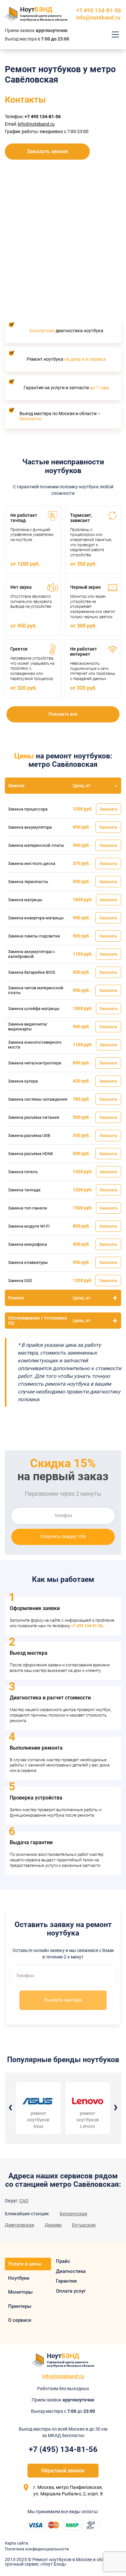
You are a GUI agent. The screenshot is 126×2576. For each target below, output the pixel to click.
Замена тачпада (24, 1190)
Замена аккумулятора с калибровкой (31, 954)
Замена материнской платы (36, 845)
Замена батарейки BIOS (32, 972)
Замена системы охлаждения (38, 1099)
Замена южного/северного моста (35, 1045)
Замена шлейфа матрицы (34, 1009)
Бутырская (84, 2225)
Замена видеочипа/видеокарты (28, 1027)
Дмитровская (20, 2225)
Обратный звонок (63, 2471)
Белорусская (73, 2214)
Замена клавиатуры (28, 1262)
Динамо (53, 2225)
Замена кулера (23, 1081)
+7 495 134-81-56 (87, 1626)
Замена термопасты (28, 882)
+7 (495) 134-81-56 (63, 2449)
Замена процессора (28, 809)
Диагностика (71, 2271)
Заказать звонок (47, 151)
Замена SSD (20, 1281)
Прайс (63, 2261)
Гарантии (66, 2281)
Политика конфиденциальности (37, 2549)
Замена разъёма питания (34, 1117)
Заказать (109, 809)
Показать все (63, 714)
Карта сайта (16, 2543)
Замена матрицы (25, 900)
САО (24, 2201)
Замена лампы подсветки (34, 936)
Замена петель (23, 1172)
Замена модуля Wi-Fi (29, 1226)
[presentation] (10, 2106)
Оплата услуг (71, 2291)
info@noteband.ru (98, 17)
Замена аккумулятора (30, 827)
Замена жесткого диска (32, 863)
